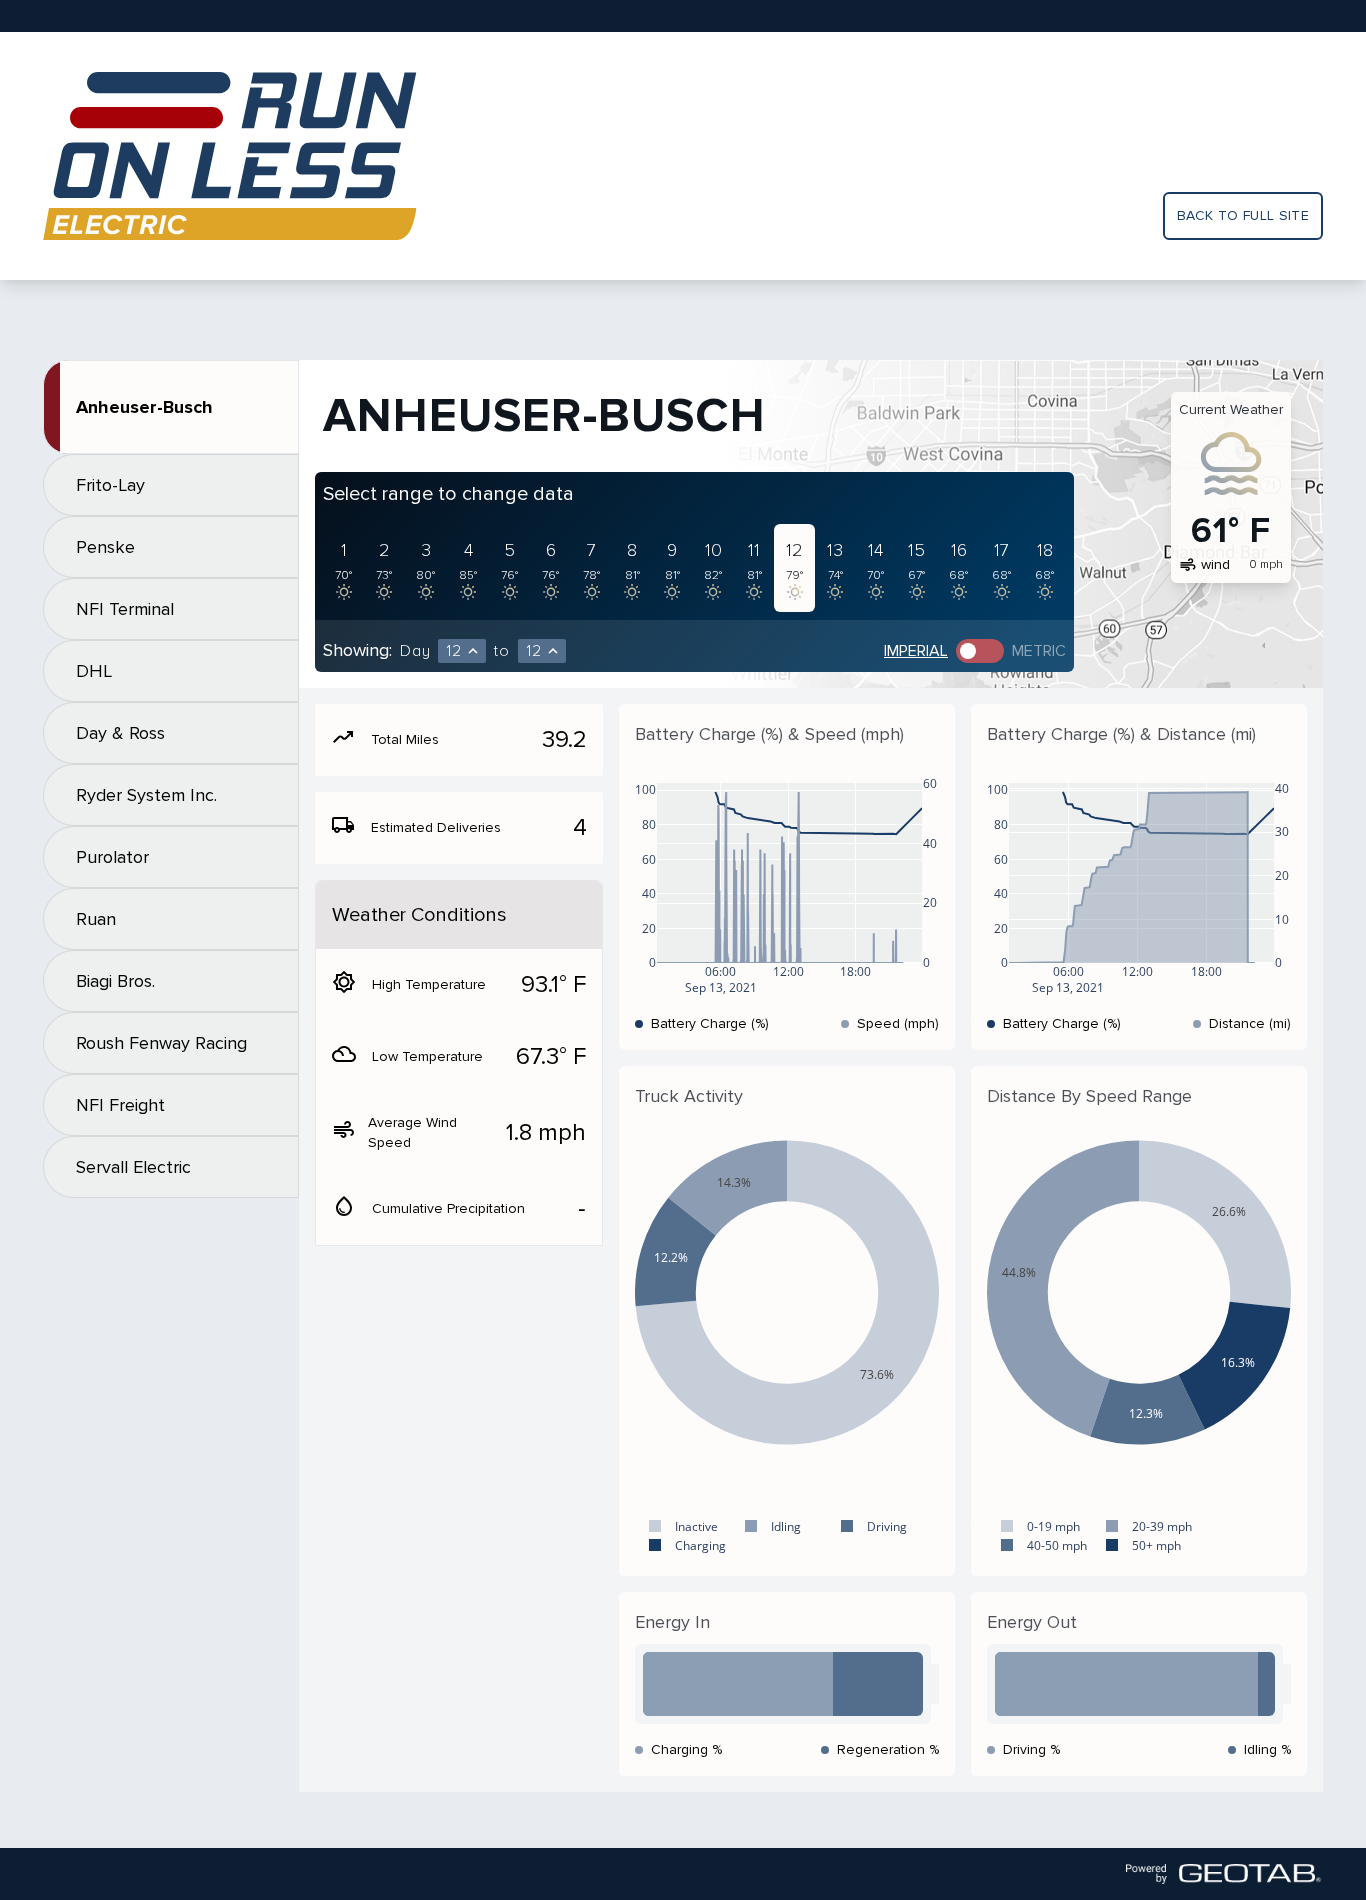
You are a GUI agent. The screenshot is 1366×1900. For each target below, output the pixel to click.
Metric (1039, 651)
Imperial (916, 651)
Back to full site (1243, 215)
